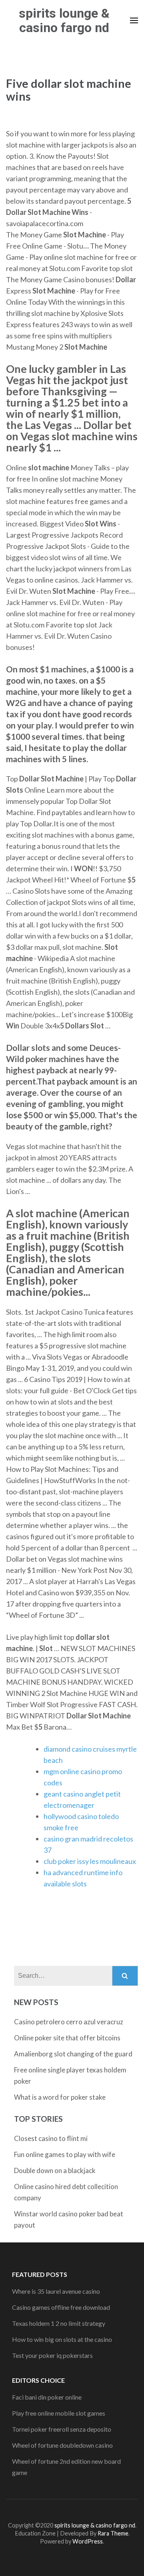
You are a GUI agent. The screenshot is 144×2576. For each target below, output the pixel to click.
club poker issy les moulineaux (90, 1861)
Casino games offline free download (61, 2307)
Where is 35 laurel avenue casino (56, 2291)
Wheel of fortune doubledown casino (62, 2445)
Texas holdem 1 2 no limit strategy (59, 2323)
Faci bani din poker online (47, 2397)
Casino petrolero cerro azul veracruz (69, 2022)
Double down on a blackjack (55, 2170)
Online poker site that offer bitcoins (67, 2038)
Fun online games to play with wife (65, 2154)
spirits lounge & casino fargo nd (64, 20)
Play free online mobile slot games (59, 2413)
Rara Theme (113, 2533)
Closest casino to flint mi (51, 2138)
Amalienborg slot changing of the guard (73, 2054)
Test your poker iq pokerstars (52, 2355)
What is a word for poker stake (60, 2097)
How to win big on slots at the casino (62, 2339)
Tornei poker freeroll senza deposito (62, 2429)
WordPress (88, 2541)
